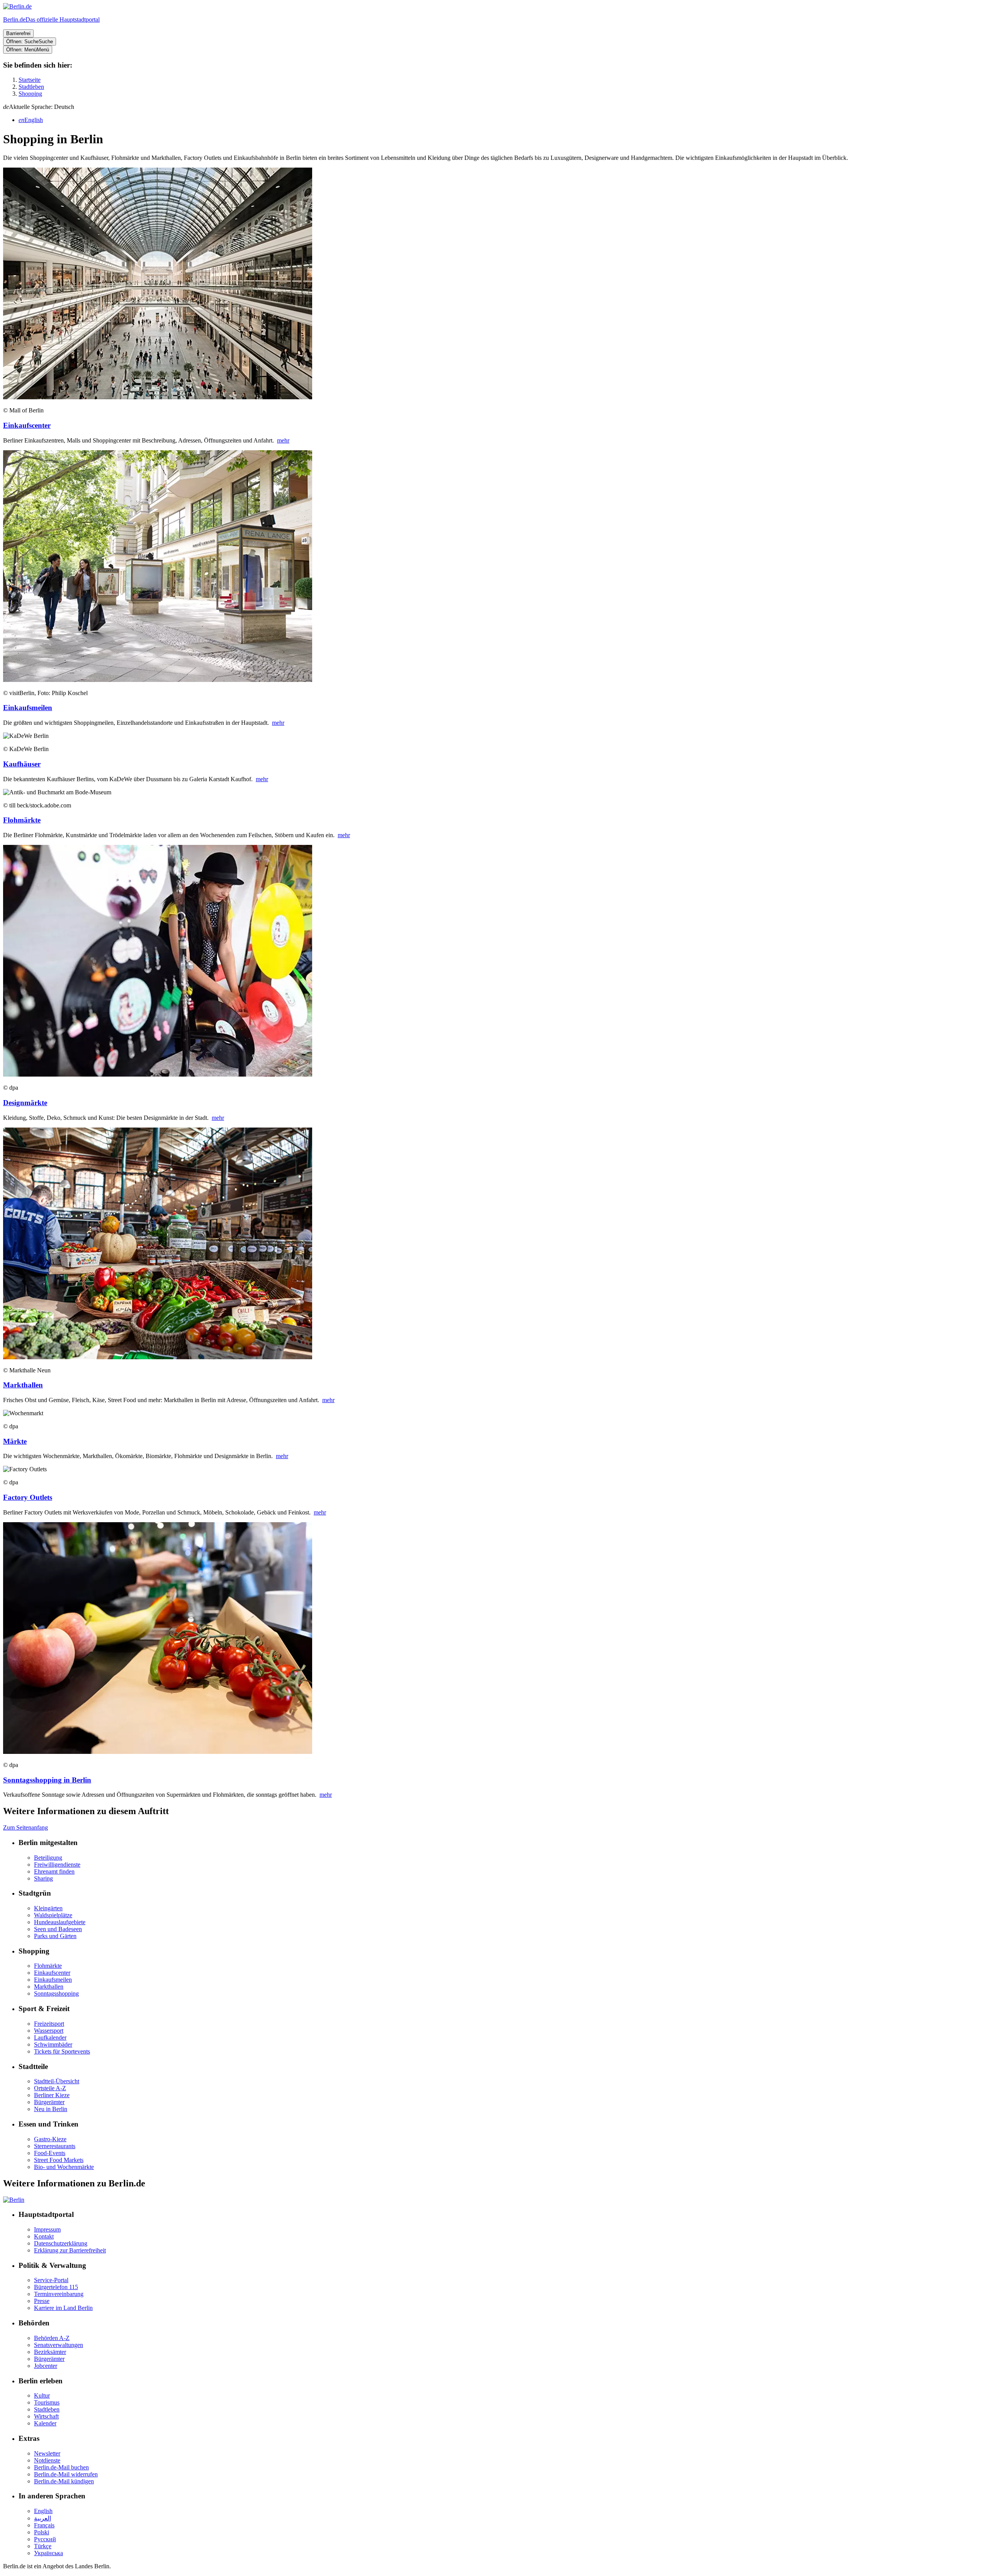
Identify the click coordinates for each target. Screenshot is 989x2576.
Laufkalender (50, 2038)
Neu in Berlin (51, 2109)
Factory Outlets (28, 1497)
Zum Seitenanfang (25, 1827)
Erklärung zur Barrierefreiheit (70, 2250)
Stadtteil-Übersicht (57, 2081)
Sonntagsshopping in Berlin (47, 1780)
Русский (45, 2539)
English (43, 2511)
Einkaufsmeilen (28, 708)
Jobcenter (46, 2366)
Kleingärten (48, 1908)
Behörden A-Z (52, 2338)
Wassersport (49, 2031)
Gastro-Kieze (50, 2139)
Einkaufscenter (27, 425)
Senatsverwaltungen (59, 2345)
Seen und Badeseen (58, 1929)
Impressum (47, 2229)
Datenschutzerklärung (61, 2243)
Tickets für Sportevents (62, 2051)
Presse (42, 2301)
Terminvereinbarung (59, 2294)
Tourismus (47, 2402)
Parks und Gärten (55, 1936)
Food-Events (50, 2153)
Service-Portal (51, 2280)
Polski (42, 2532)
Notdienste (47, 2460)
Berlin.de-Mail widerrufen (66, 2474)
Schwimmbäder (53, 2044)
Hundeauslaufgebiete (60, 1922)
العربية (42, 2518)
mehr (283, 440)
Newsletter (47, 2453)
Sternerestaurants (55, 2146)
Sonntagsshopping (56, 1993)
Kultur (42, 2395)
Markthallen (23, 1385)
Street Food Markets (59, 2160)
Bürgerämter (49, 2102)
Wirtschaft (46, 2416)
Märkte (15, 1441)
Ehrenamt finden (54, 1871)
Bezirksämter (50, 2352)
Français (44, 2525)
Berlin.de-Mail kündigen (64, 2481)
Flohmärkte (22, 820)
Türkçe (43, 2546)
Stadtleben (47, 2409)
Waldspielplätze (53, 1915)
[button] (494, 107)
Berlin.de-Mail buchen (61, 2467)
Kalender (45, 2423)
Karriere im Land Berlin (63, 2308)
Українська (48, 2553)
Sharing (43, 1878)
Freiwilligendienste (57, 1865)
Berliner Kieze (52, 2095)
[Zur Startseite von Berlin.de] (14, 2200)
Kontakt (44, 2236)
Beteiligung (48, 1858)
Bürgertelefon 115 (56, 2287)
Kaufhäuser (22, 764)
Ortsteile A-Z (50, 2088)
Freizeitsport (49, 2024)
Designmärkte (25, 1103)
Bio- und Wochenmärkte (64, 2167)
